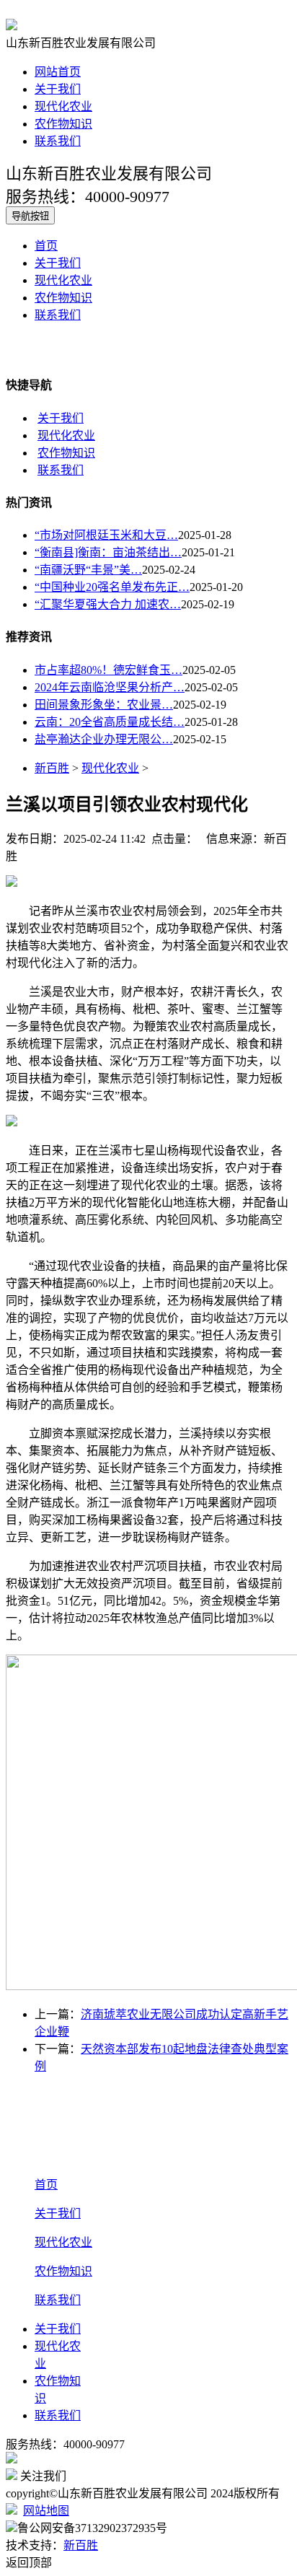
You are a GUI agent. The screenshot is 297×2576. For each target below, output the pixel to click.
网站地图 (46, 2511)
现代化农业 (63, 106)
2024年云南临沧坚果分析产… (110, 687)
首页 (46, 246)
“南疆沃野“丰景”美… (88, 570)
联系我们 (58, 141)
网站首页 (58, 72)
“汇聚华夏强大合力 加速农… (108, 604)
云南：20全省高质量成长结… (110, 722)
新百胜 (52, 768)
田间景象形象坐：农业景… (104, 705)
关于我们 (58, 89)
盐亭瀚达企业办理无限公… (104, 739)
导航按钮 (30, 216)
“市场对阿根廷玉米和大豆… (106, 535)
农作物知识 (63, 124)
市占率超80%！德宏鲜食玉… (108, 670)
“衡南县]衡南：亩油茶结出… (108, 552)
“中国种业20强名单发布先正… (112, 587)
